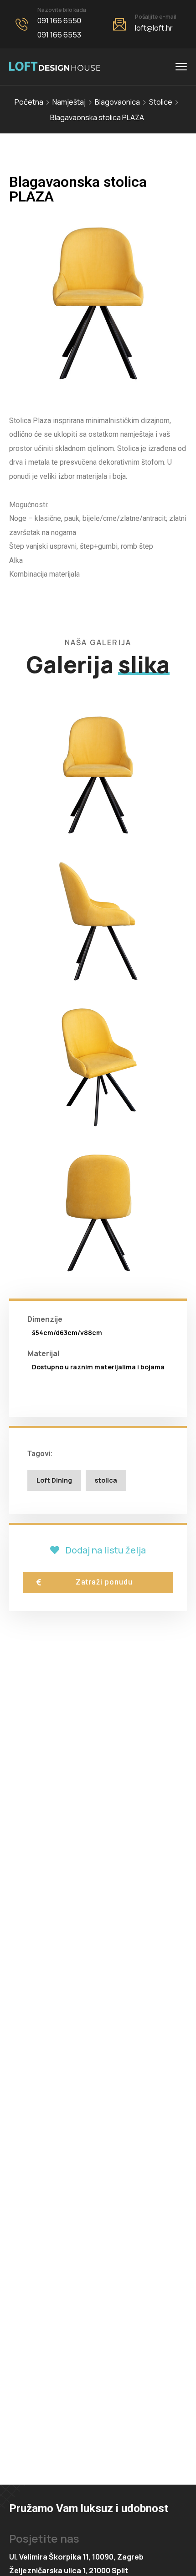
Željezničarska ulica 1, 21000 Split (69, 2571)
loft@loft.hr (154, 28)
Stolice (161, 102)
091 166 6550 (59, 21)
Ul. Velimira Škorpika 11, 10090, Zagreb (76, 2557)
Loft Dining (54, 1480)
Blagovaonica (117, 102)
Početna (29, 102)
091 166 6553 (59, 35)
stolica (106, 1480)
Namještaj (69, 102)
